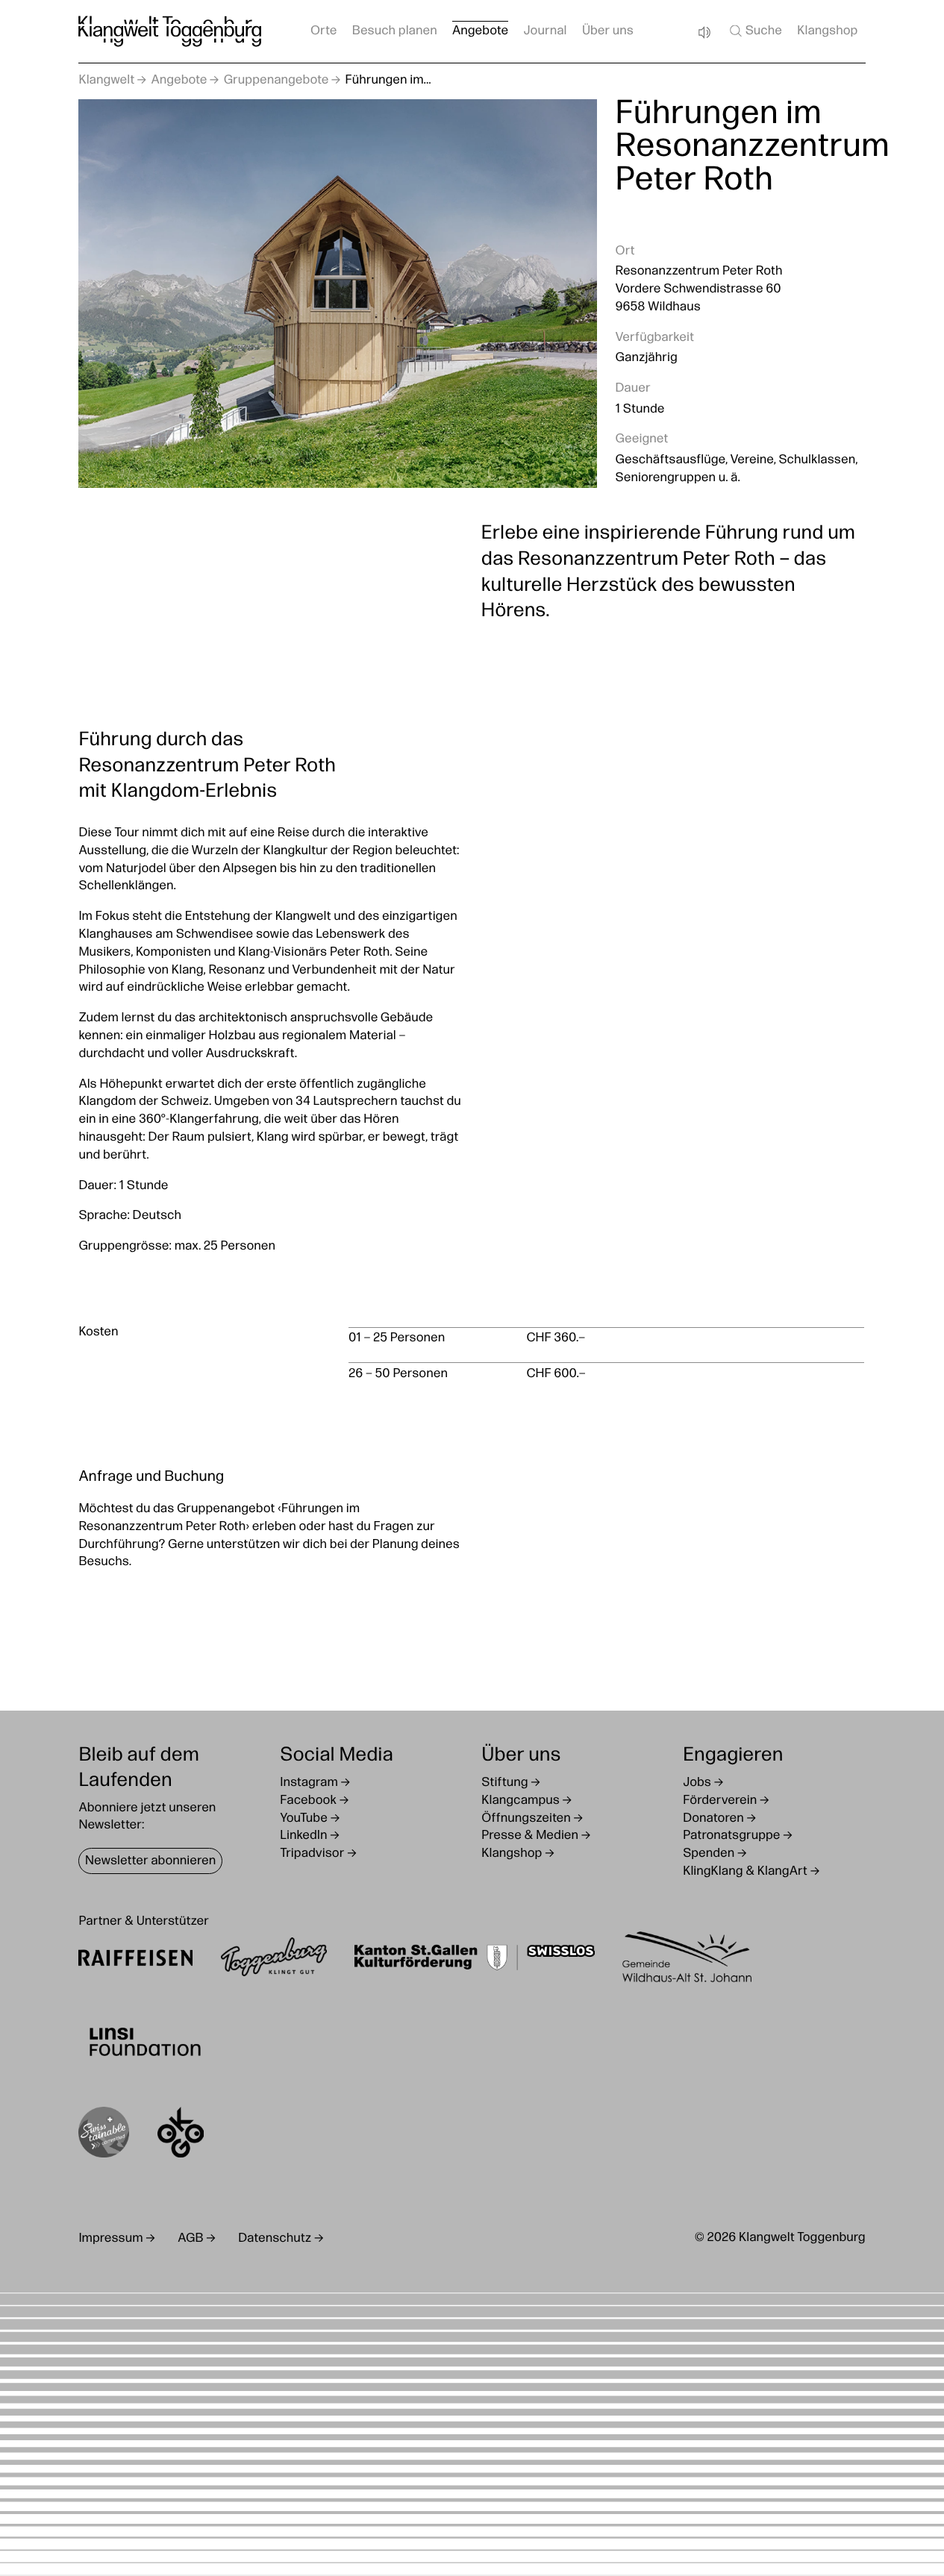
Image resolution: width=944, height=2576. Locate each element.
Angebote (179, 81)
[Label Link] (104, 2135)
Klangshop (827, 32)
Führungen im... (388, 81)
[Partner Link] (135, 1960)
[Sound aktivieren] (704, 32)
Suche (764, 32)
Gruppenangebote (276, 81)
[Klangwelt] (170, 31)
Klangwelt (106, 81)
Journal (546, 32)
